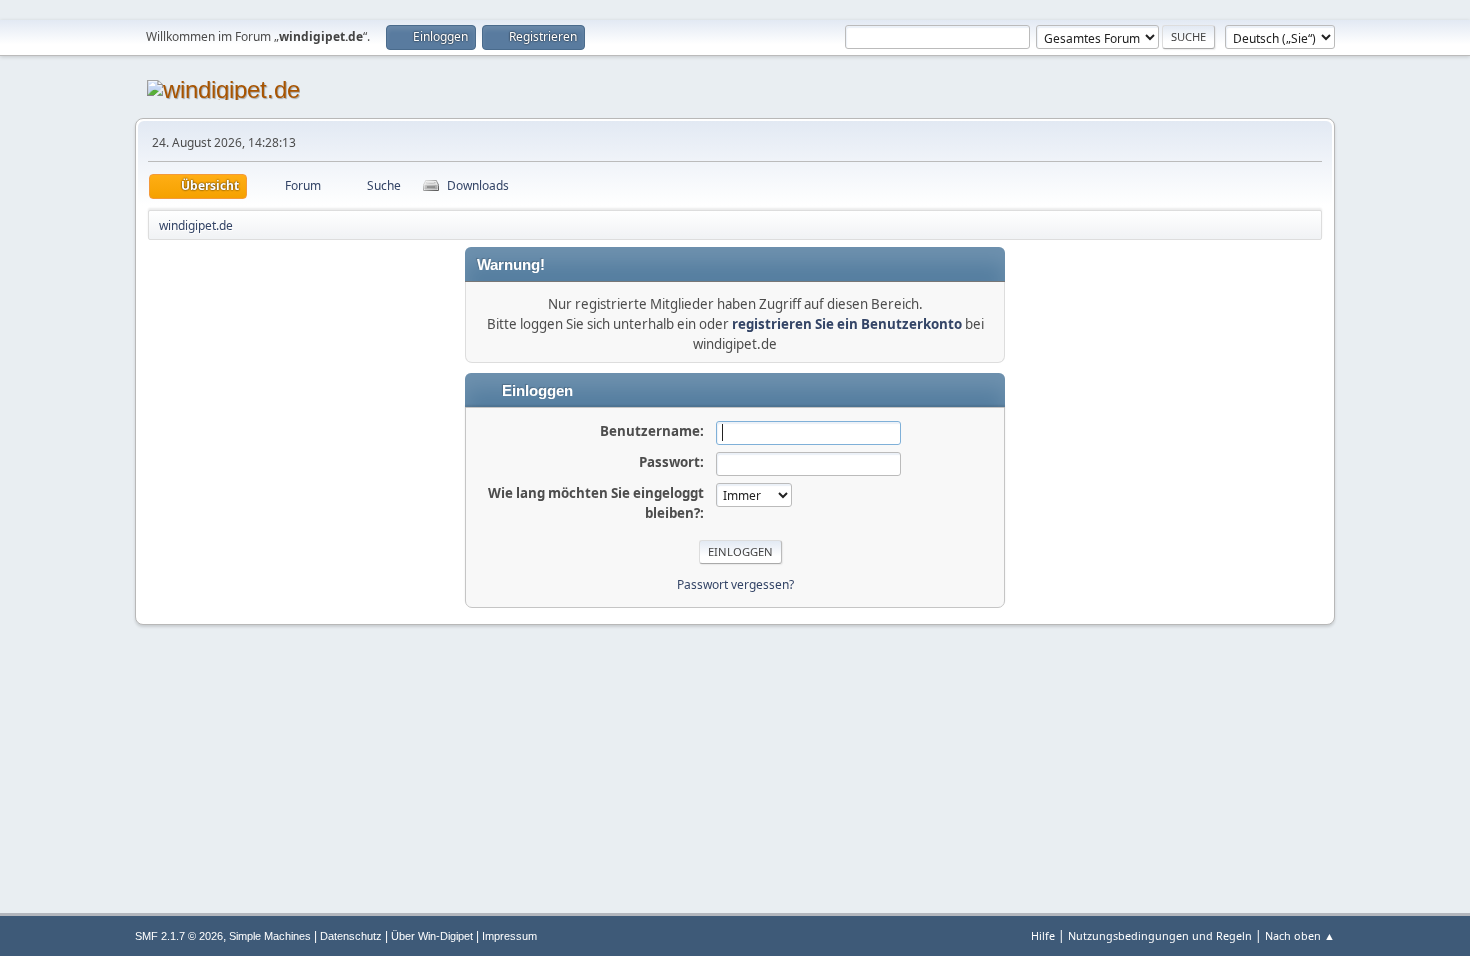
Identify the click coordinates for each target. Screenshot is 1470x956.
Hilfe (1043, 935)
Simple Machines (270, 936)
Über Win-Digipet (432, 936)
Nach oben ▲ (1300, 935)
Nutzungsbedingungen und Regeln (1160, 935)
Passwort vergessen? (735, 584)
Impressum (509, 936)
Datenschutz (351, 936)
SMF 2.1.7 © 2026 (179, 936)
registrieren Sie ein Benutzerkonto (847, 324)
